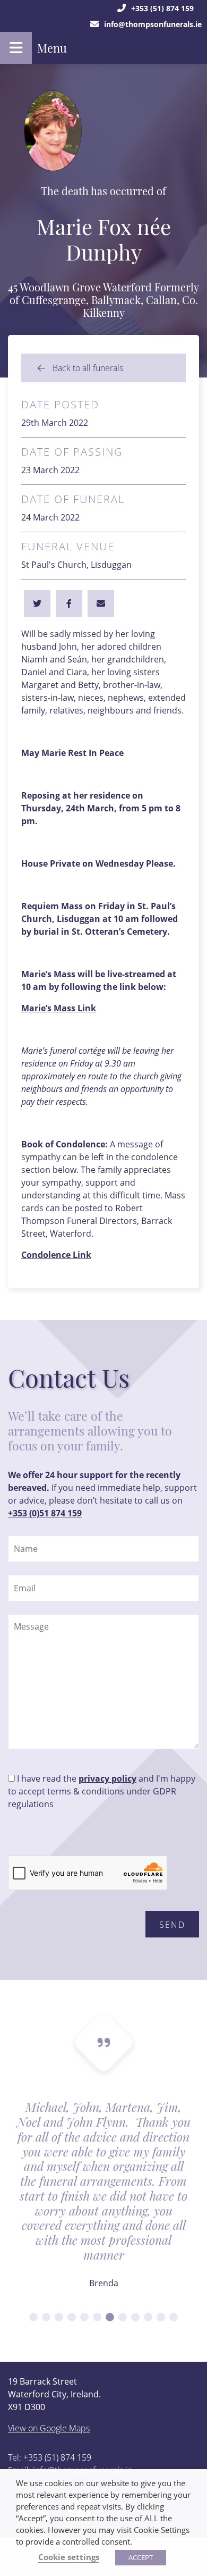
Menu (52, 48)
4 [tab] (72, 2317)
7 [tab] (110, 2317)
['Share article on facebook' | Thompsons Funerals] (37, 603)
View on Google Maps (49, 2428)
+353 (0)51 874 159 (45, 1513)
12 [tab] (174, 2317)
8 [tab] (123, 2317)
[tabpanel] (103, 2202)
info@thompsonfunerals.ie (153, 24)
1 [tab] (33, 2317)
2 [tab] (46, 2317)
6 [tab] (97, 2317)
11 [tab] (161, 2317)
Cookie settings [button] (69, 2557)
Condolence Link (56, 1255)
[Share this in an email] (101, 603)
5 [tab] (84, 2317)
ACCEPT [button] (141, 2557)
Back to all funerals (87, 368)
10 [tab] (148, 2317)
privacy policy (107, 1778)
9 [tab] (135, 2317)
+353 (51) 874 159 (162, 8)
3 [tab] (59, 2317)
